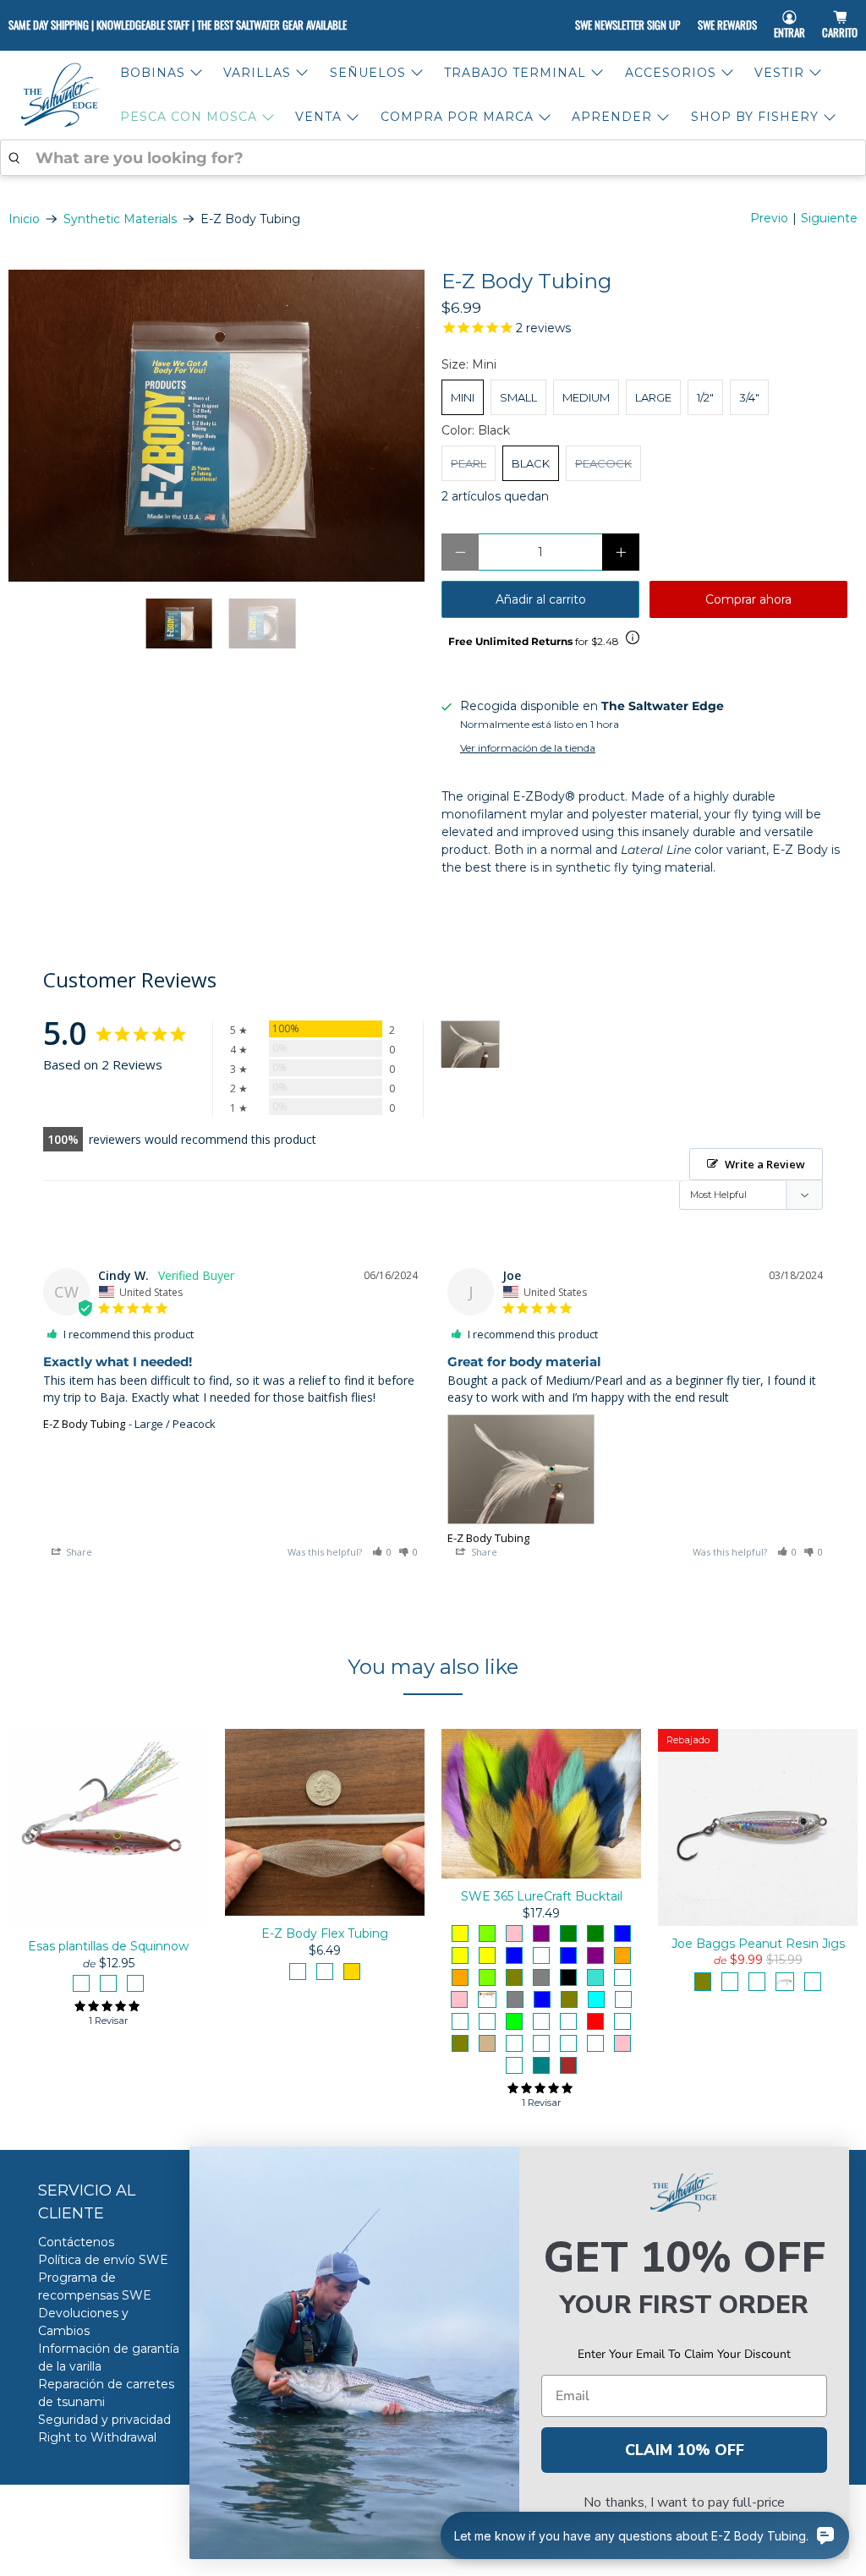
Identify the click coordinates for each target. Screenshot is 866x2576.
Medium (586, 397)
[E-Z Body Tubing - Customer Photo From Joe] (470, 1045)
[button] (382, 1552)
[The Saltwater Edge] (60, 95)
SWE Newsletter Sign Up (628, 25)
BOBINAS (153, 73)
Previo (769, 218)
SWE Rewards (727, 25)
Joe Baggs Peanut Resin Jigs (758, 1944)
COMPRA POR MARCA (457, 117)
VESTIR (779, 73)
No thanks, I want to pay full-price (684, 2502)
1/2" (705, 397)
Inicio (24, 219)
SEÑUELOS (368, 73)
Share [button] (78, 1552)
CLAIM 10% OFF (685, 2450)
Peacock (603, 463)
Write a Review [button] (765, 1164)
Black (531, 463)
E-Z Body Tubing (84, 1424)
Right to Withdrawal (97, 2437)
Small (518, 397)
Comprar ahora (748, 599)
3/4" (749, 397)
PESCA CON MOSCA (189, 117)
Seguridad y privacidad (104, 2420)
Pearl (469, 463)
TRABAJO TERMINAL (515, 73)
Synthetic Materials (120, 219)
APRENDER (612, 117)
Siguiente (829, 218)
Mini (463, 397)
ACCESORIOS (671, 73)
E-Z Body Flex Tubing (325, 1933)
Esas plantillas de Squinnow (108, 1946)
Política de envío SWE (103, 2260)
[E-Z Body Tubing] (216, 426)
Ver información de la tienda (528, 748)
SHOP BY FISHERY (755, 117)
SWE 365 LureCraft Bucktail (542, 1896)
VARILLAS (257, 73)
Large (653, 397)
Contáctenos (76, 2242)
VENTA (318, 117)
